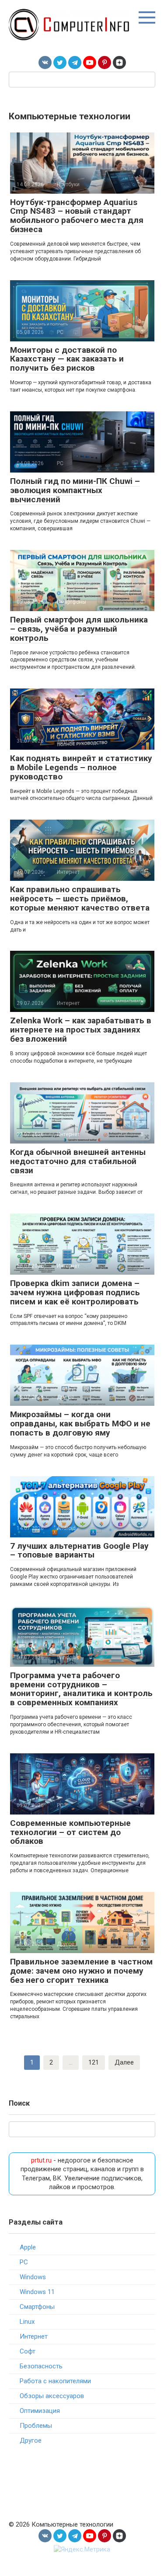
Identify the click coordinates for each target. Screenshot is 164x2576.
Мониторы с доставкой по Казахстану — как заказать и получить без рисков (67, 359)
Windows (33, 2277)
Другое (31, 2440)
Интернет (34, 2336)
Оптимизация (40, 2411)
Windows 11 (37, 2292)
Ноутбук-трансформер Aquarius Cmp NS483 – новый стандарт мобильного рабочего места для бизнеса (77, 216)
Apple (28, 2247)
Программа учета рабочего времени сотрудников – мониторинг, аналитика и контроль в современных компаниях (81, 1689)
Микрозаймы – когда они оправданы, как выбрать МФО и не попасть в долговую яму (80, 1424)
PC (24, 2262)
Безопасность (41, 2366)
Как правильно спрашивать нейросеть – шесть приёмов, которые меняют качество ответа (80, 899)
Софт (28, 2351)
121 (94, 2062)
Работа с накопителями (55, 2381)
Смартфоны (37, 2307)
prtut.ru (41, 2160)
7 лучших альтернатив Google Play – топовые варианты (79, 1550)
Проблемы (36, 2426)
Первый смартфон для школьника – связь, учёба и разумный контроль (79, 629)
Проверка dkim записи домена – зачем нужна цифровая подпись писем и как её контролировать (75, 1292)
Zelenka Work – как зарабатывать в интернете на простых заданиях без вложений (81, 1030)
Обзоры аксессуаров (52, 2396)
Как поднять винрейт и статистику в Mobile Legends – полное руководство (81, 767)
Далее (124, 2062)
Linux (27, 2322)
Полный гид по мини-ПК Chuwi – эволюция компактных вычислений (75, 490)
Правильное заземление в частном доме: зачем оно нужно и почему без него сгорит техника (81, 1971)
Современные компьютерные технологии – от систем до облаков (70, 1832)
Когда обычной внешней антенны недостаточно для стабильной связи (78, 1161)
